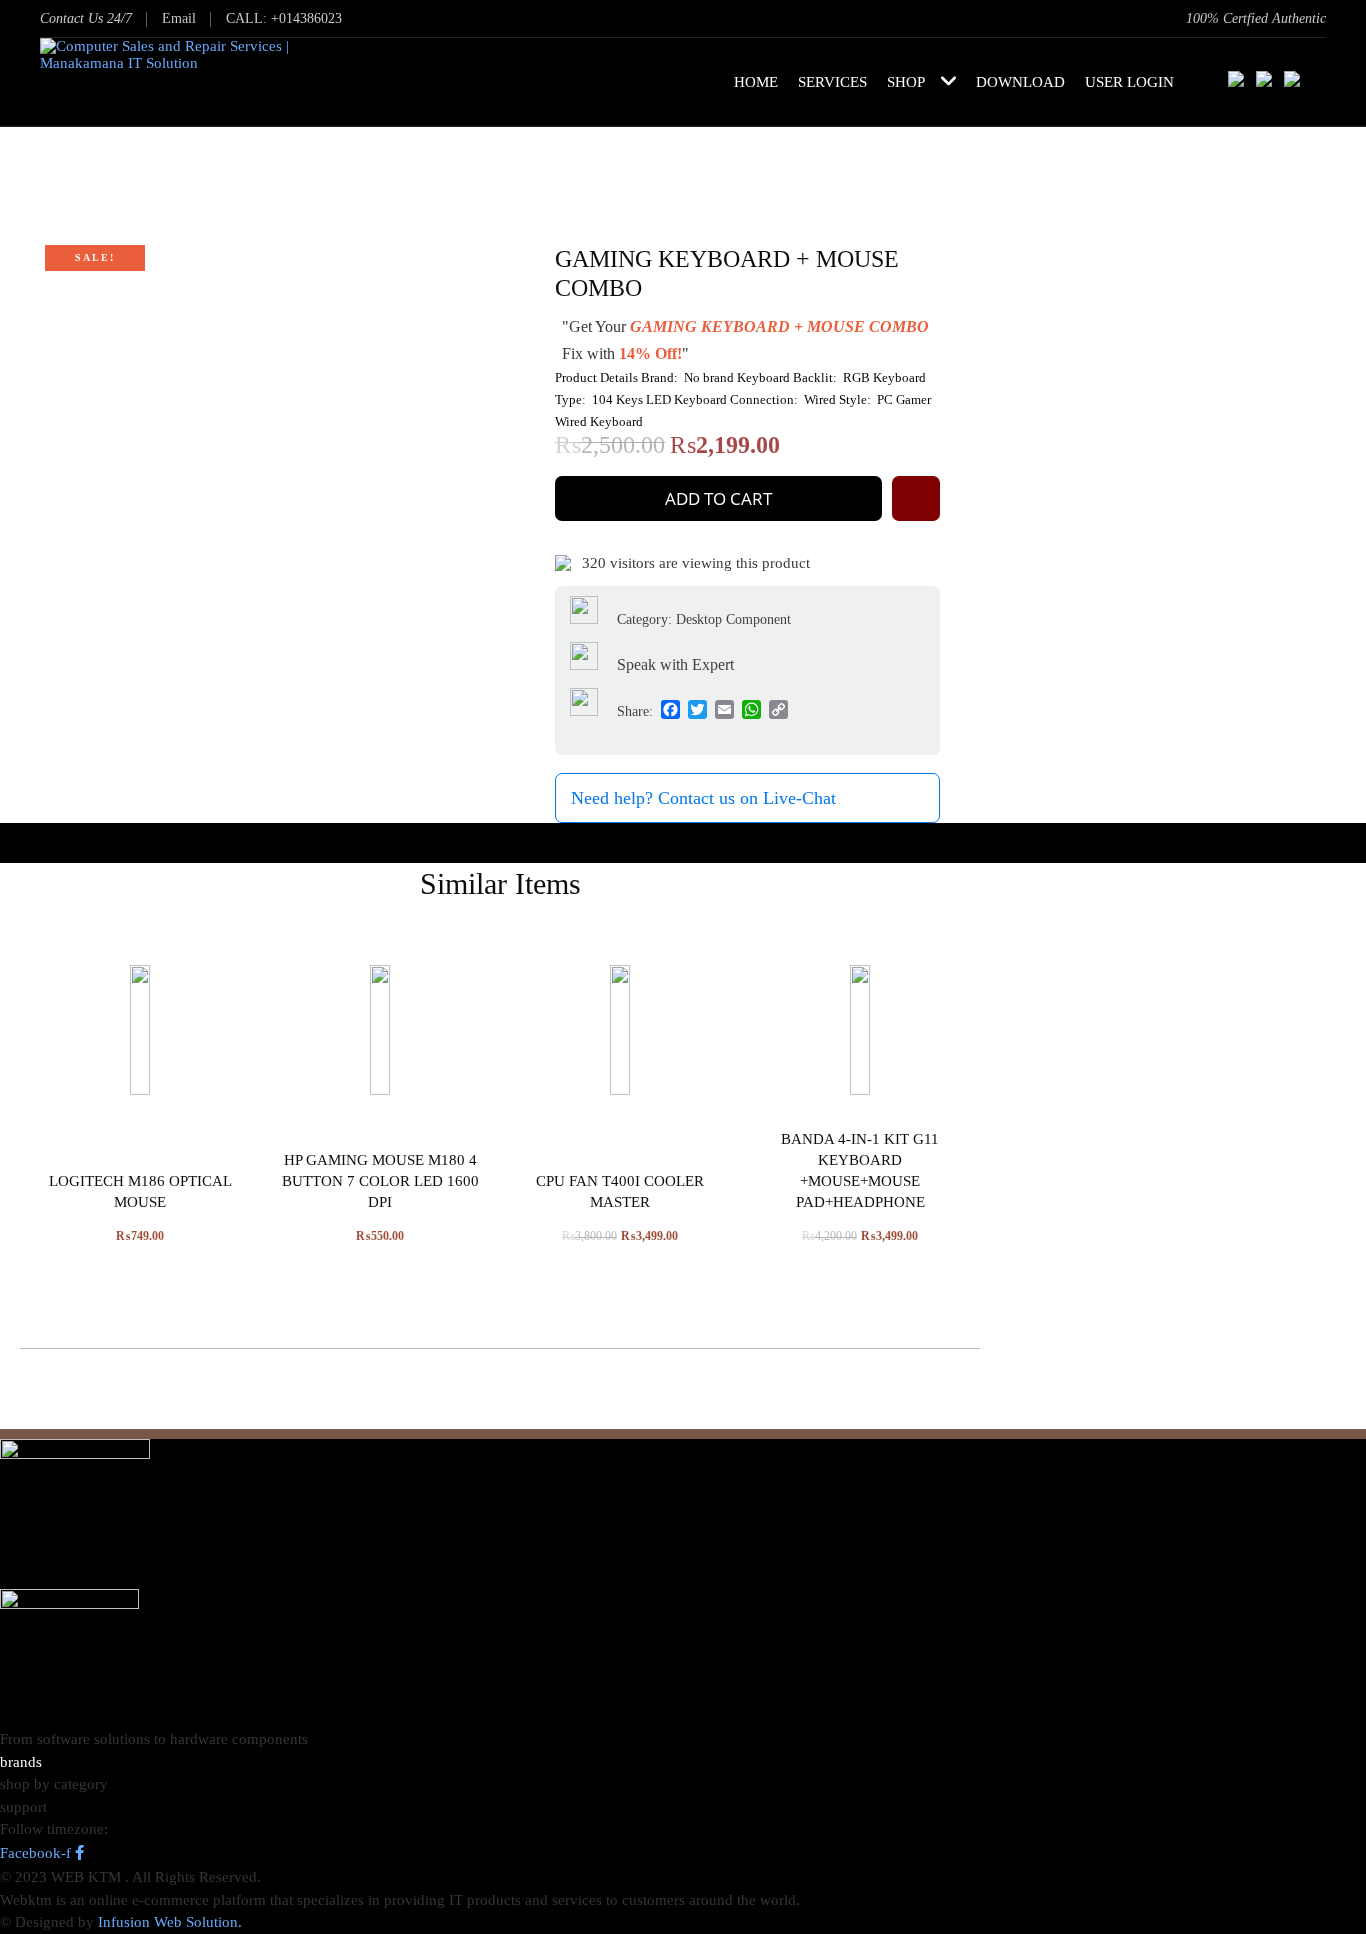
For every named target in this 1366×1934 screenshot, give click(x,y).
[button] (916, 498)
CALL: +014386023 (284, 18)
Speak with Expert (673, 664)
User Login (1129, 82)
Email (179, 18)
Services (832, 82)
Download (1020, 82)
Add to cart (718, 498)
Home (756, 82)
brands (21, 1762)
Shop (906, 82)
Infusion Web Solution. (170, 1922)
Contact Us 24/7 (86, 18)
